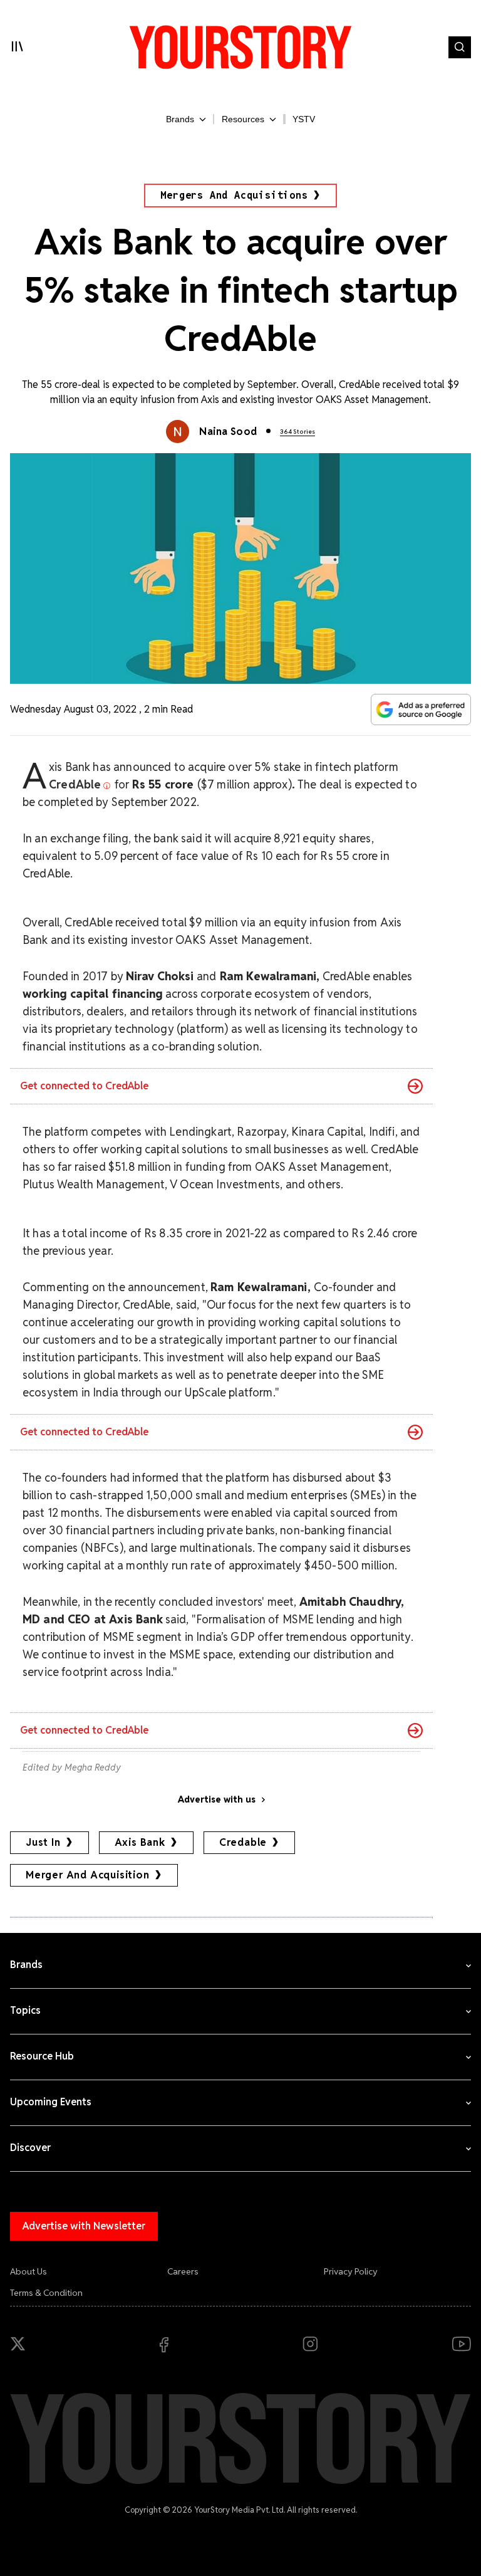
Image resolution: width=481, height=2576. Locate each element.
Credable (243, 1842)
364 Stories (297, 432)
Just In (43, 1842)
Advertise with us (217, 1799)
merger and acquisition (88, 1875)
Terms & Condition (46, 2293)
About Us (28, 2271)
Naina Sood (228, 432)
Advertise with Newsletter (84, 2226)
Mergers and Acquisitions (234, 195)
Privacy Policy (351, 2271)
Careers (183, 2271)
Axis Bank (140, 1842)
